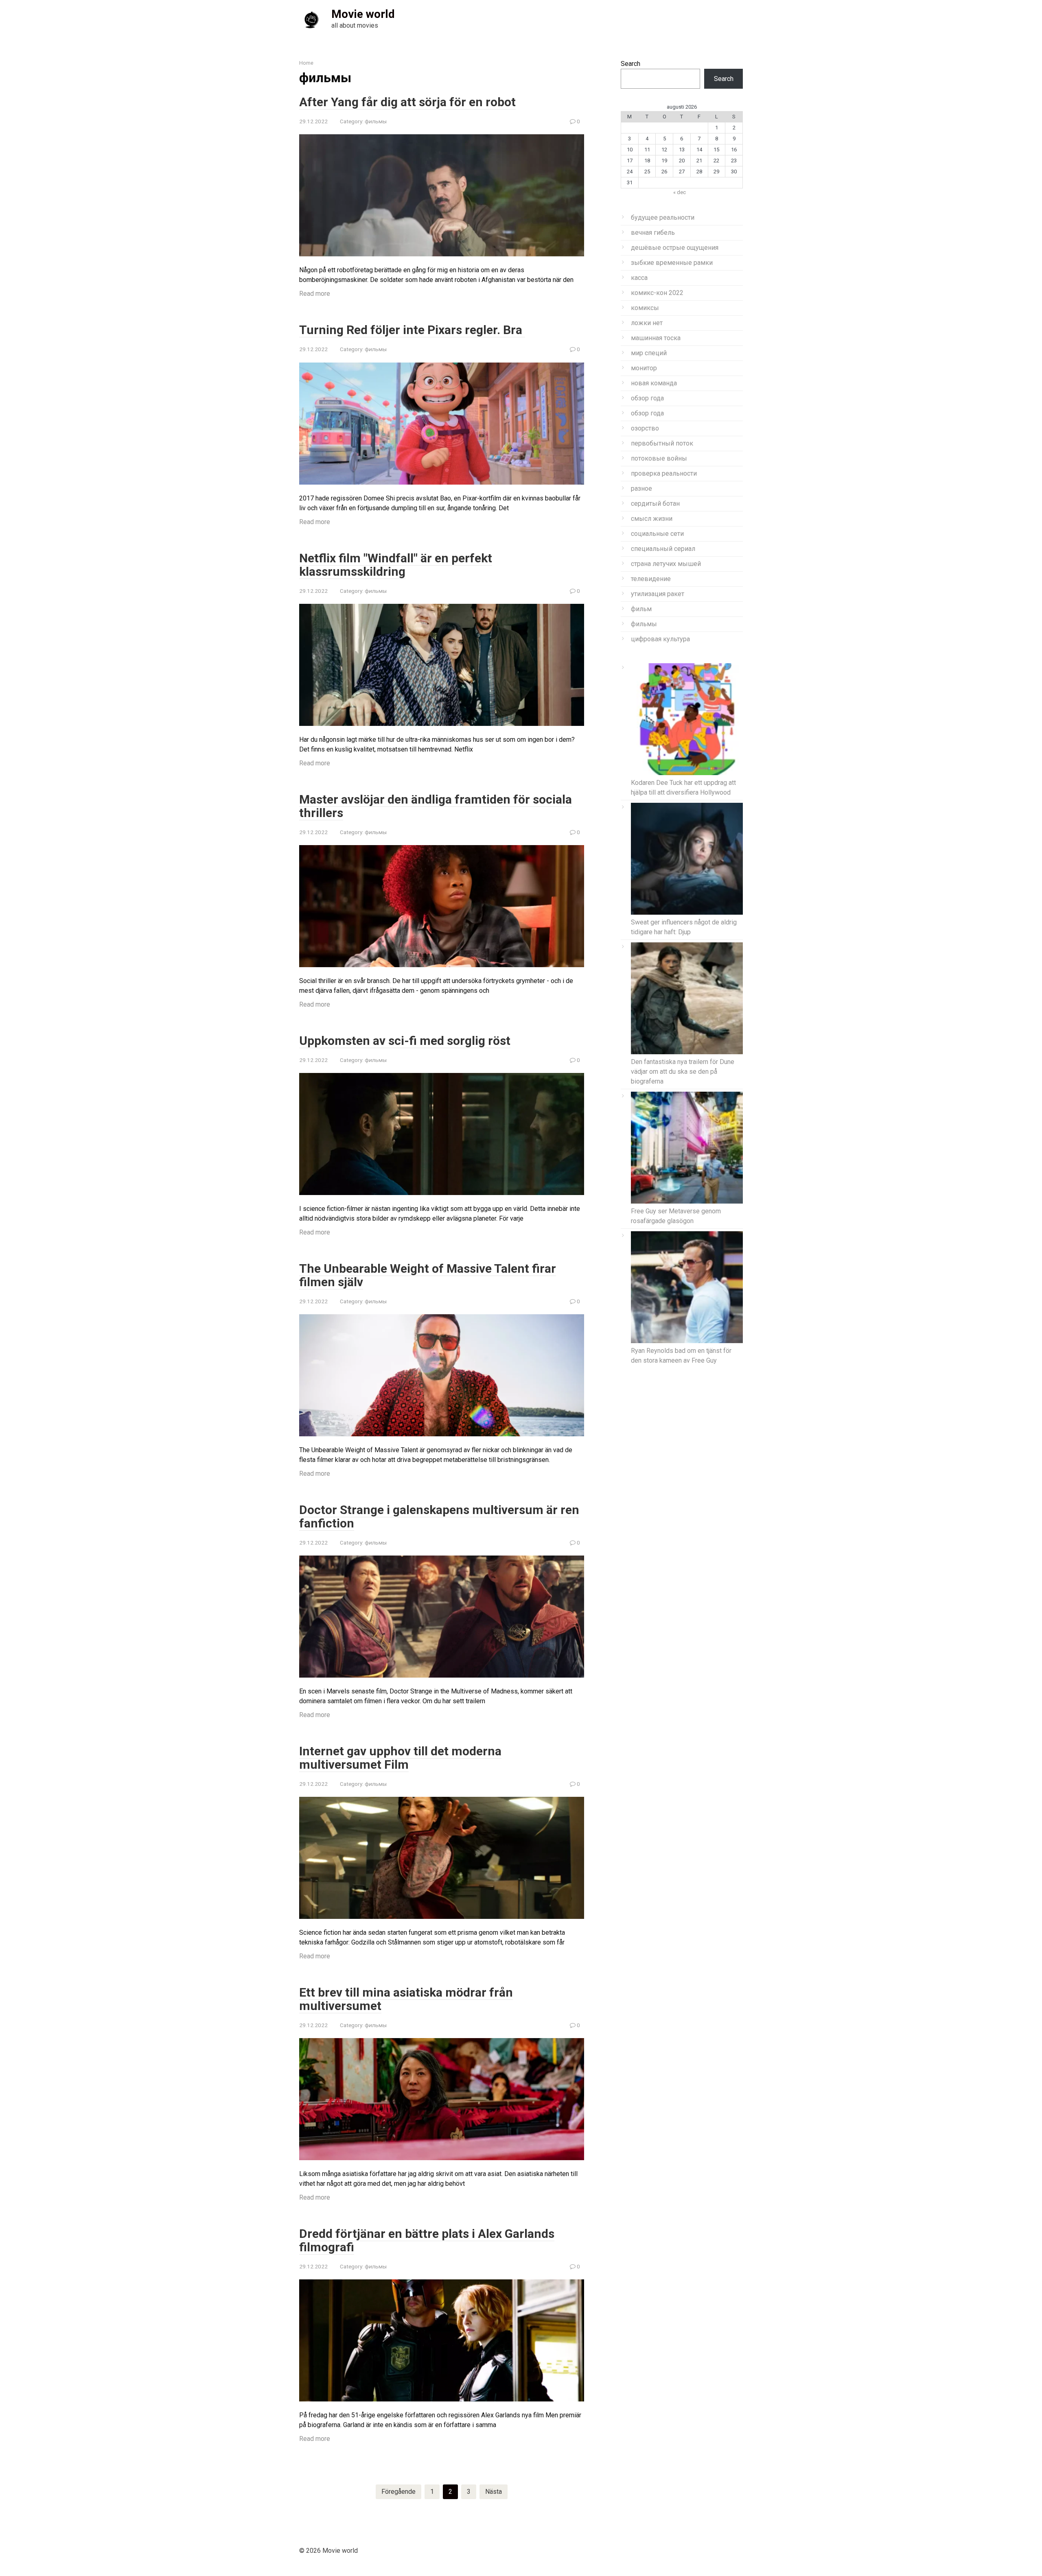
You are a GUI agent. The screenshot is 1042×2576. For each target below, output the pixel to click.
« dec (680, 192)
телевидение (651, 579)
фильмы (376, 121)
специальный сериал (663, 549)
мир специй (649, 353)
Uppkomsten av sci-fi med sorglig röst (405, 1041)
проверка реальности (664, 473)
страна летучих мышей (666, 564)
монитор (644, 368)
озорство (645, 428)
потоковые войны (659, 458)
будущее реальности (663, 217)
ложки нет (647, 323)
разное (641, 488)
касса (639, 278)
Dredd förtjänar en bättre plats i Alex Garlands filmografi (427, 2240)
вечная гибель (653, 233)
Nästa (494, 2492)
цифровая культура (660, 639)
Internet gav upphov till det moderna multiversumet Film (400, 1758)
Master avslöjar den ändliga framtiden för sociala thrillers (436, 806)
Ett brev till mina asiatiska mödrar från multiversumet (406, 1999)
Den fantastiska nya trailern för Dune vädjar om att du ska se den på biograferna (683, 1072)
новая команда (654, 383)
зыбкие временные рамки (672, 263)
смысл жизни (652, 519)
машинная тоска (656, 338)
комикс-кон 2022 (657, 293)
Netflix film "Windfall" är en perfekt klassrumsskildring (396, 565)
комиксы (645, 308)
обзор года (647, 398)
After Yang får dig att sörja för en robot (407, 102)
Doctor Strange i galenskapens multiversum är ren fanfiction (439, 1516)
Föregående (398, 2492)
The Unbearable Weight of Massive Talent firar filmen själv (428, 1275)
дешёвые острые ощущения (675, 248)
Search (630, 64)
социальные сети (657, 534)
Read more (315, 294)
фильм (641, 609)
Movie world (363, 14)
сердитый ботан (655, 504)
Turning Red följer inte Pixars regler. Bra (412, 330)
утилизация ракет (658, 594)
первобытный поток (662, 443)
